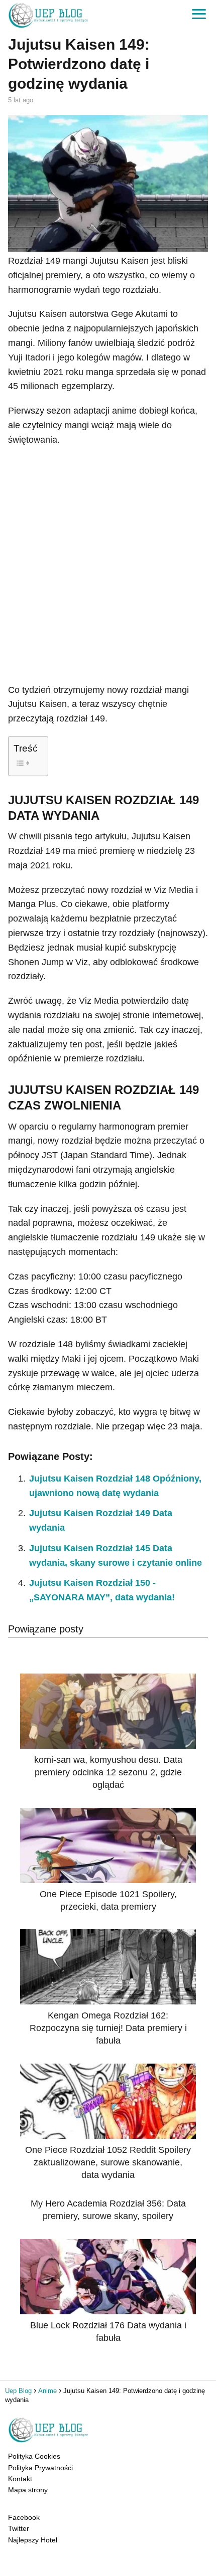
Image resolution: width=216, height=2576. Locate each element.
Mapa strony (28, 2490)
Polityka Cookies (34, 2456)
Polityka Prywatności (40, 2468)
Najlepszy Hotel (33, 2540)
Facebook (24, 2517)
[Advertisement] (108, 565)
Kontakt (20, 2479)
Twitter (19, 2528)
